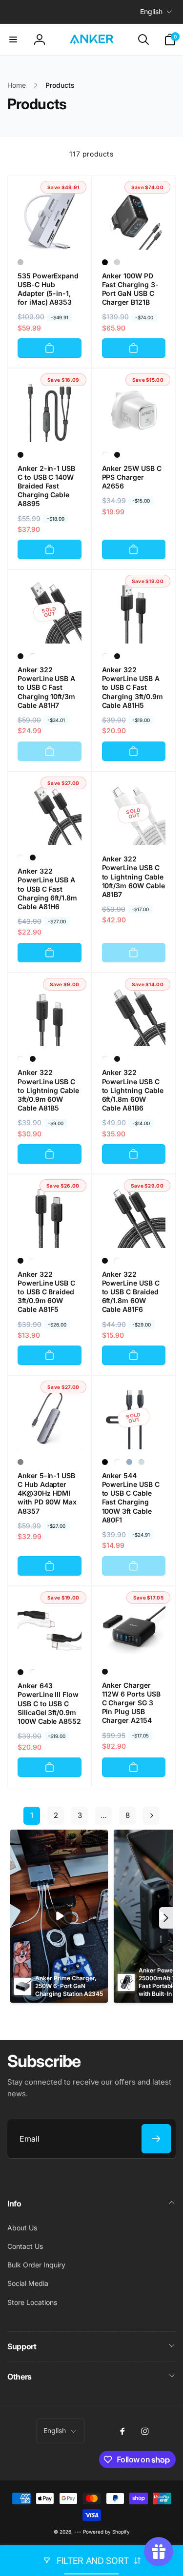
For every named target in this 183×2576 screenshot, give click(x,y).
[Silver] (20, 262)
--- (78, 2532)
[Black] (105, 262)
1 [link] (32, 1815)
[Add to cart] (50, 348)
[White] (105, 455)
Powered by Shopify (106, 2532)
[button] (13, 39)
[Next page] (151, 1816)
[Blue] (129, 1462)
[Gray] (20, 1462)
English (151, 11)
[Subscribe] (156, 2139)
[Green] (142, 1462)
